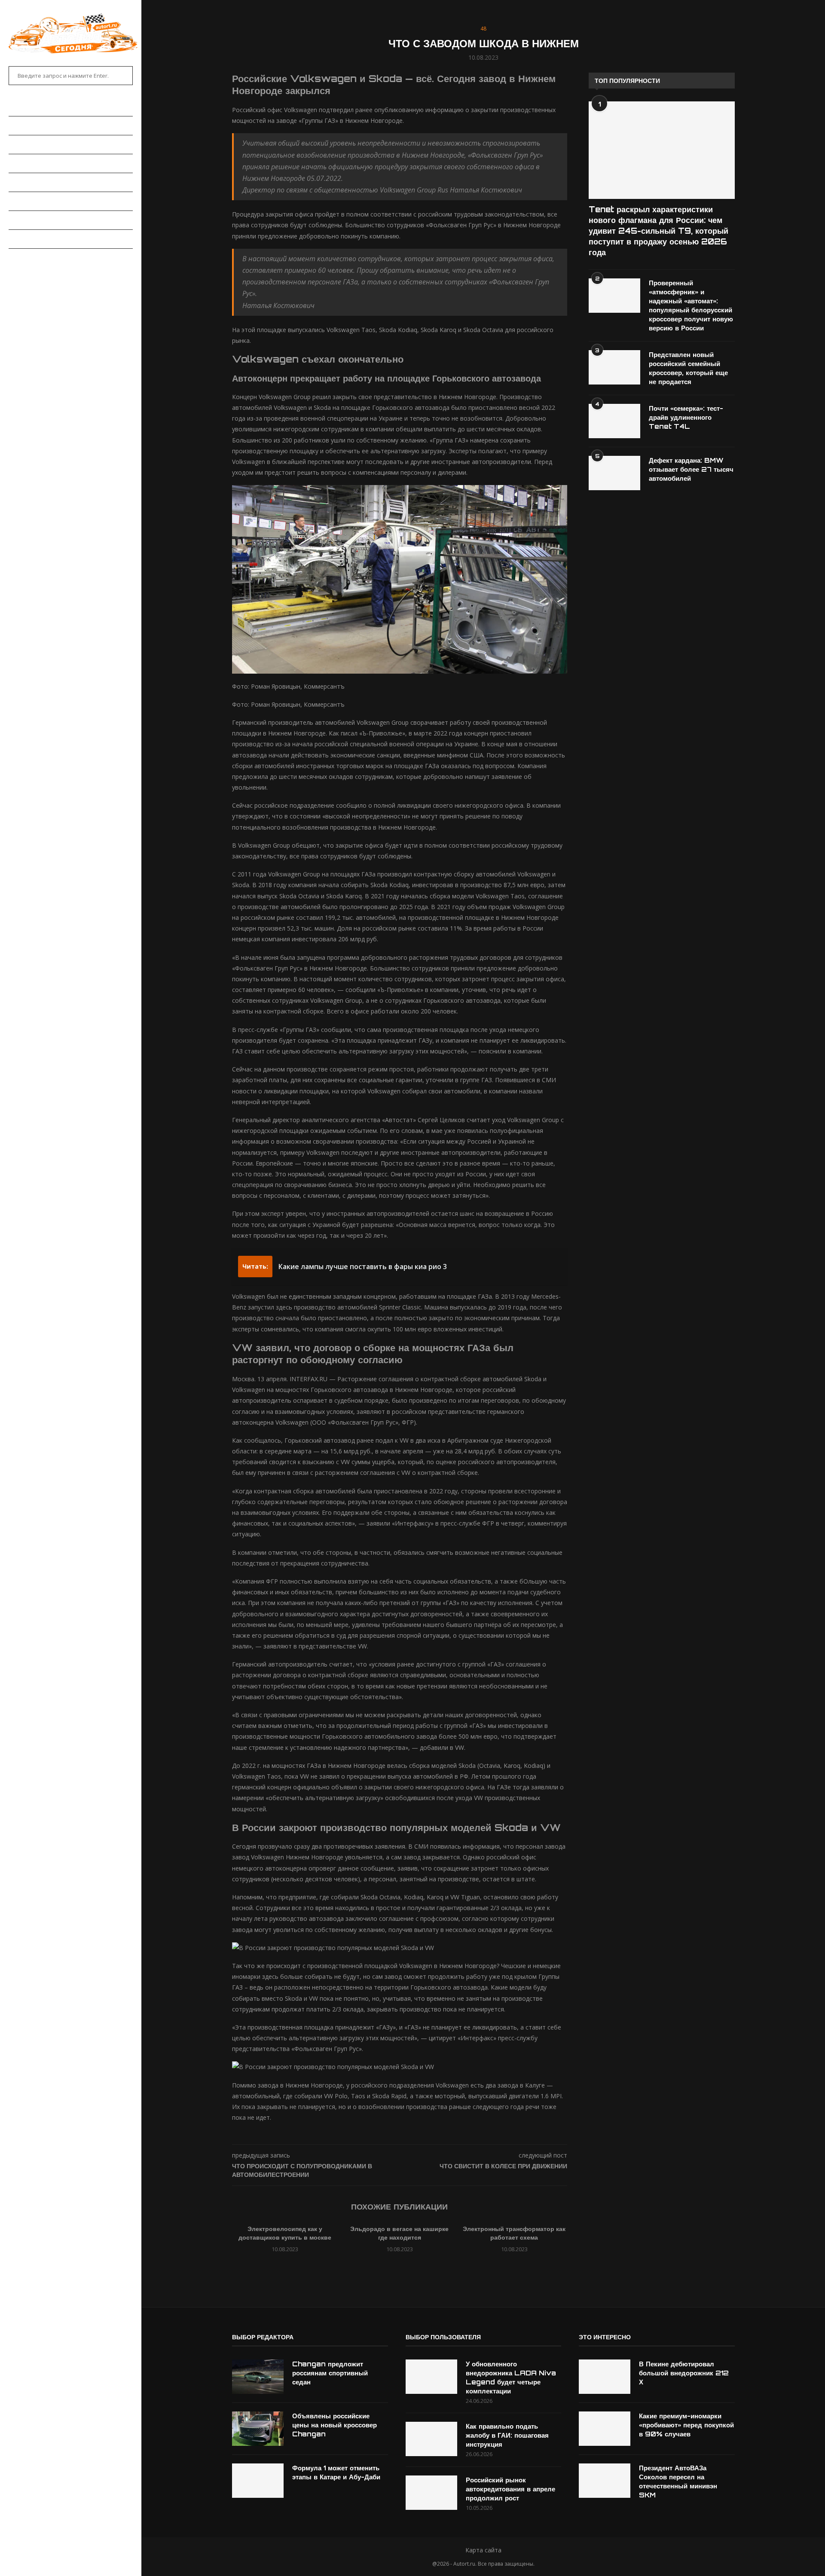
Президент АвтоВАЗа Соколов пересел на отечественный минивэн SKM (678, 2481)
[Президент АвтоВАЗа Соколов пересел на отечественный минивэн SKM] (605, 2481)
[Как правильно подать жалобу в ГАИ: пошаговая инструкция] (431, 2439)
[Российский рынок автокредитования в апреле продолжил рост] (431, 2493)
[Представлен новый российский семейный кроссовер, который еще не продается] (614, 367)
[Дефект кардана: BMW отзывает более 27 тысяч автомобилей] (614, 473)
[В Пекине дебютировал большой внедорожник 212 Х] (605, 2377)
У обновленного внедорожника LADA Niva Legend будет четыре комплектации (511, 2378)
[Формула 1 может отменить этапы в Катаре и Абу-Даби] (258, 2481)
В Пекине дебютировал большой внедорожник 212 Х (684, 2373)
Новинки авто (31, 144)
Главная (22, 107)
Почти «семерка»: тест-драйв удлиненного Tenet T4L (686, 417)
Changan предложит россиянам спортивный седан (330, 2373)
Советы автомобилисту (47, 239)
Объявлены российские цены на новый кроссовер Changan (335, 2425)
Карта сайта (483, 2550)
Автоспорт (26, 258)
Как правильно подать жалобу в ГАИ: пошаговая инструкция (507, 2435)
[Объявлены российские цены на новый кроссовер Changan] (258, 2429)
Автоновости (30, 125)
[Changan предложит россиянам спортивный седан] (258, 2377)
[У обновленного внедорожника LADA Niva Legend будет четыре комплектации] (431, 2377)
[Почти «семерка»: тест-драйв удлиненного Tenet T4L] (614, 421)
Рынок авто (28, 163)
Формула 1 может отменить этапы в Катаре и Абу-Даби (336, 2472)
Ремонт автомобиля (41, 201)
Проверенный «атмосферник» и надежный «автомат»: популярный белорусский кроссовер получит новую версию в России (691, 305)
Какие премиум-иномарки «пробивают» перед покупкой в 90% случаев (686, 2425)
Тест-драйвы (30, 182)
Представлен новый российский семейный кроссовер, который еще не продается (688, 368)
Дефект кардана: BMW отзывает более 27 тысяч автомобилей (691, 469)
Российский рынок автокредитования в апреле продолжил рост (510, 2489)
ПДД (14, 220)
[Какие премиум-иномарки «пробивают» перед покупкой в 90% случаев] (605, 2429)
